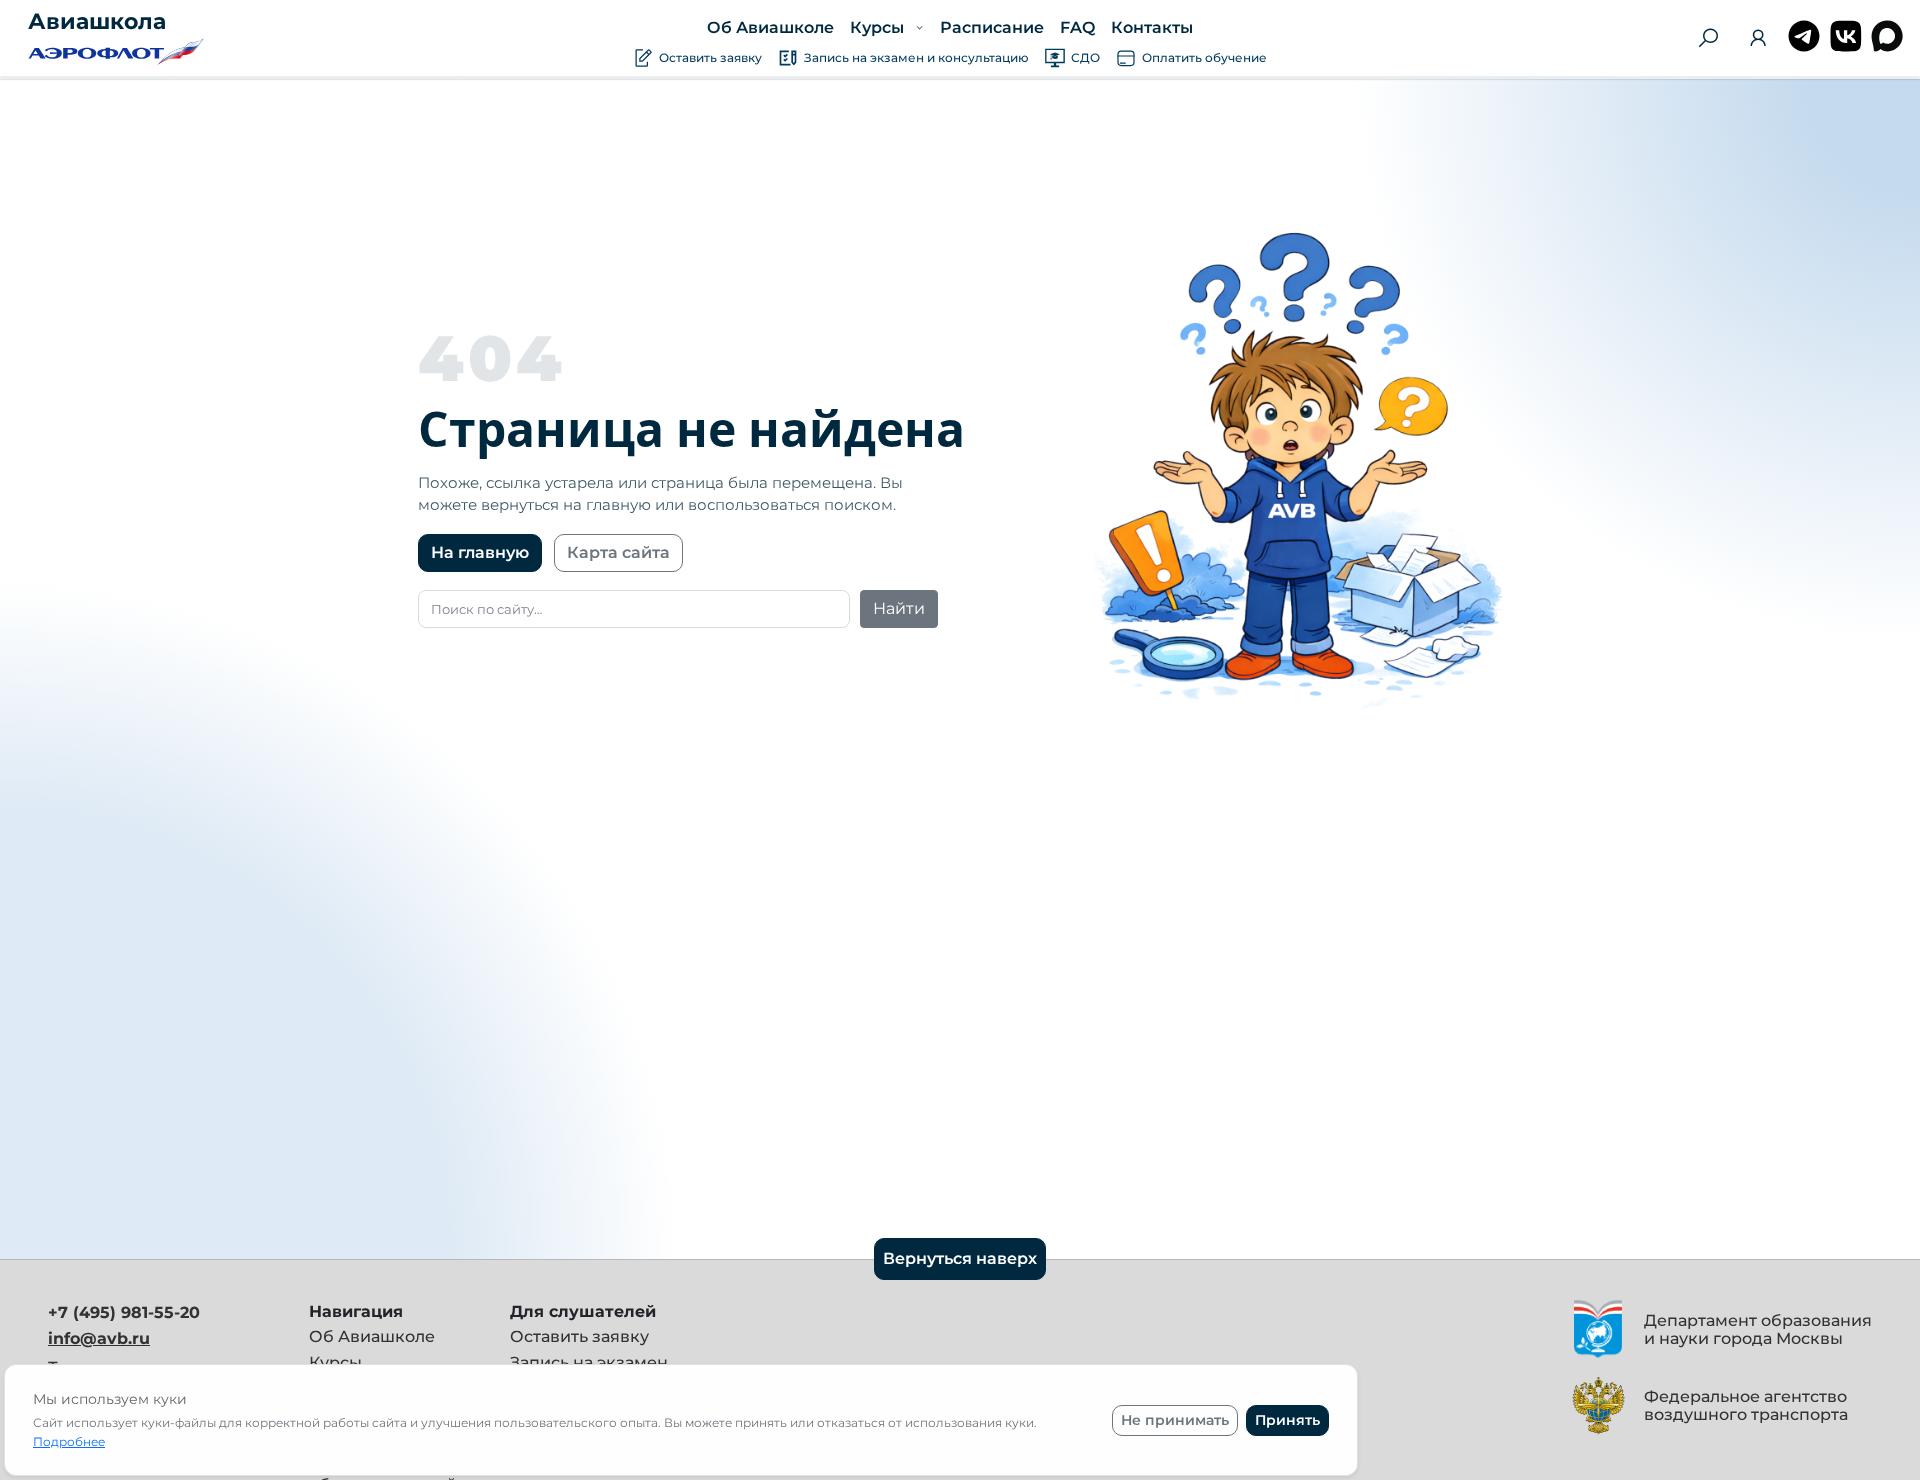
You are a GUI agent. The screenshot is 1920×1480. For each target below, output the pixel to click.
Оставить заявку (579, 1336)
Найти (899, 608)
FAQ (1076, 27)
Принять (1287, 1420)
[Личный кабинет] (1758, 41)
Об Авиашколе (770, 27)
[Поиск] (1708, 38)
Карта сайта (618, 552)
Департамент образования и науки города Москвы (1758, 1329)
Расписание (991, 27)
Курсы (335, 1362)
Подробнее (69, 1441)
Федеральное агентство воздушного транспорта (1746, 1405)
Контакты (1151, 27)
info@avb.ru (99, 1338)
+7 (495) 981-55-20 (124, 1312)
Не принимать (1175, 1420)
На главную (480, 552)
